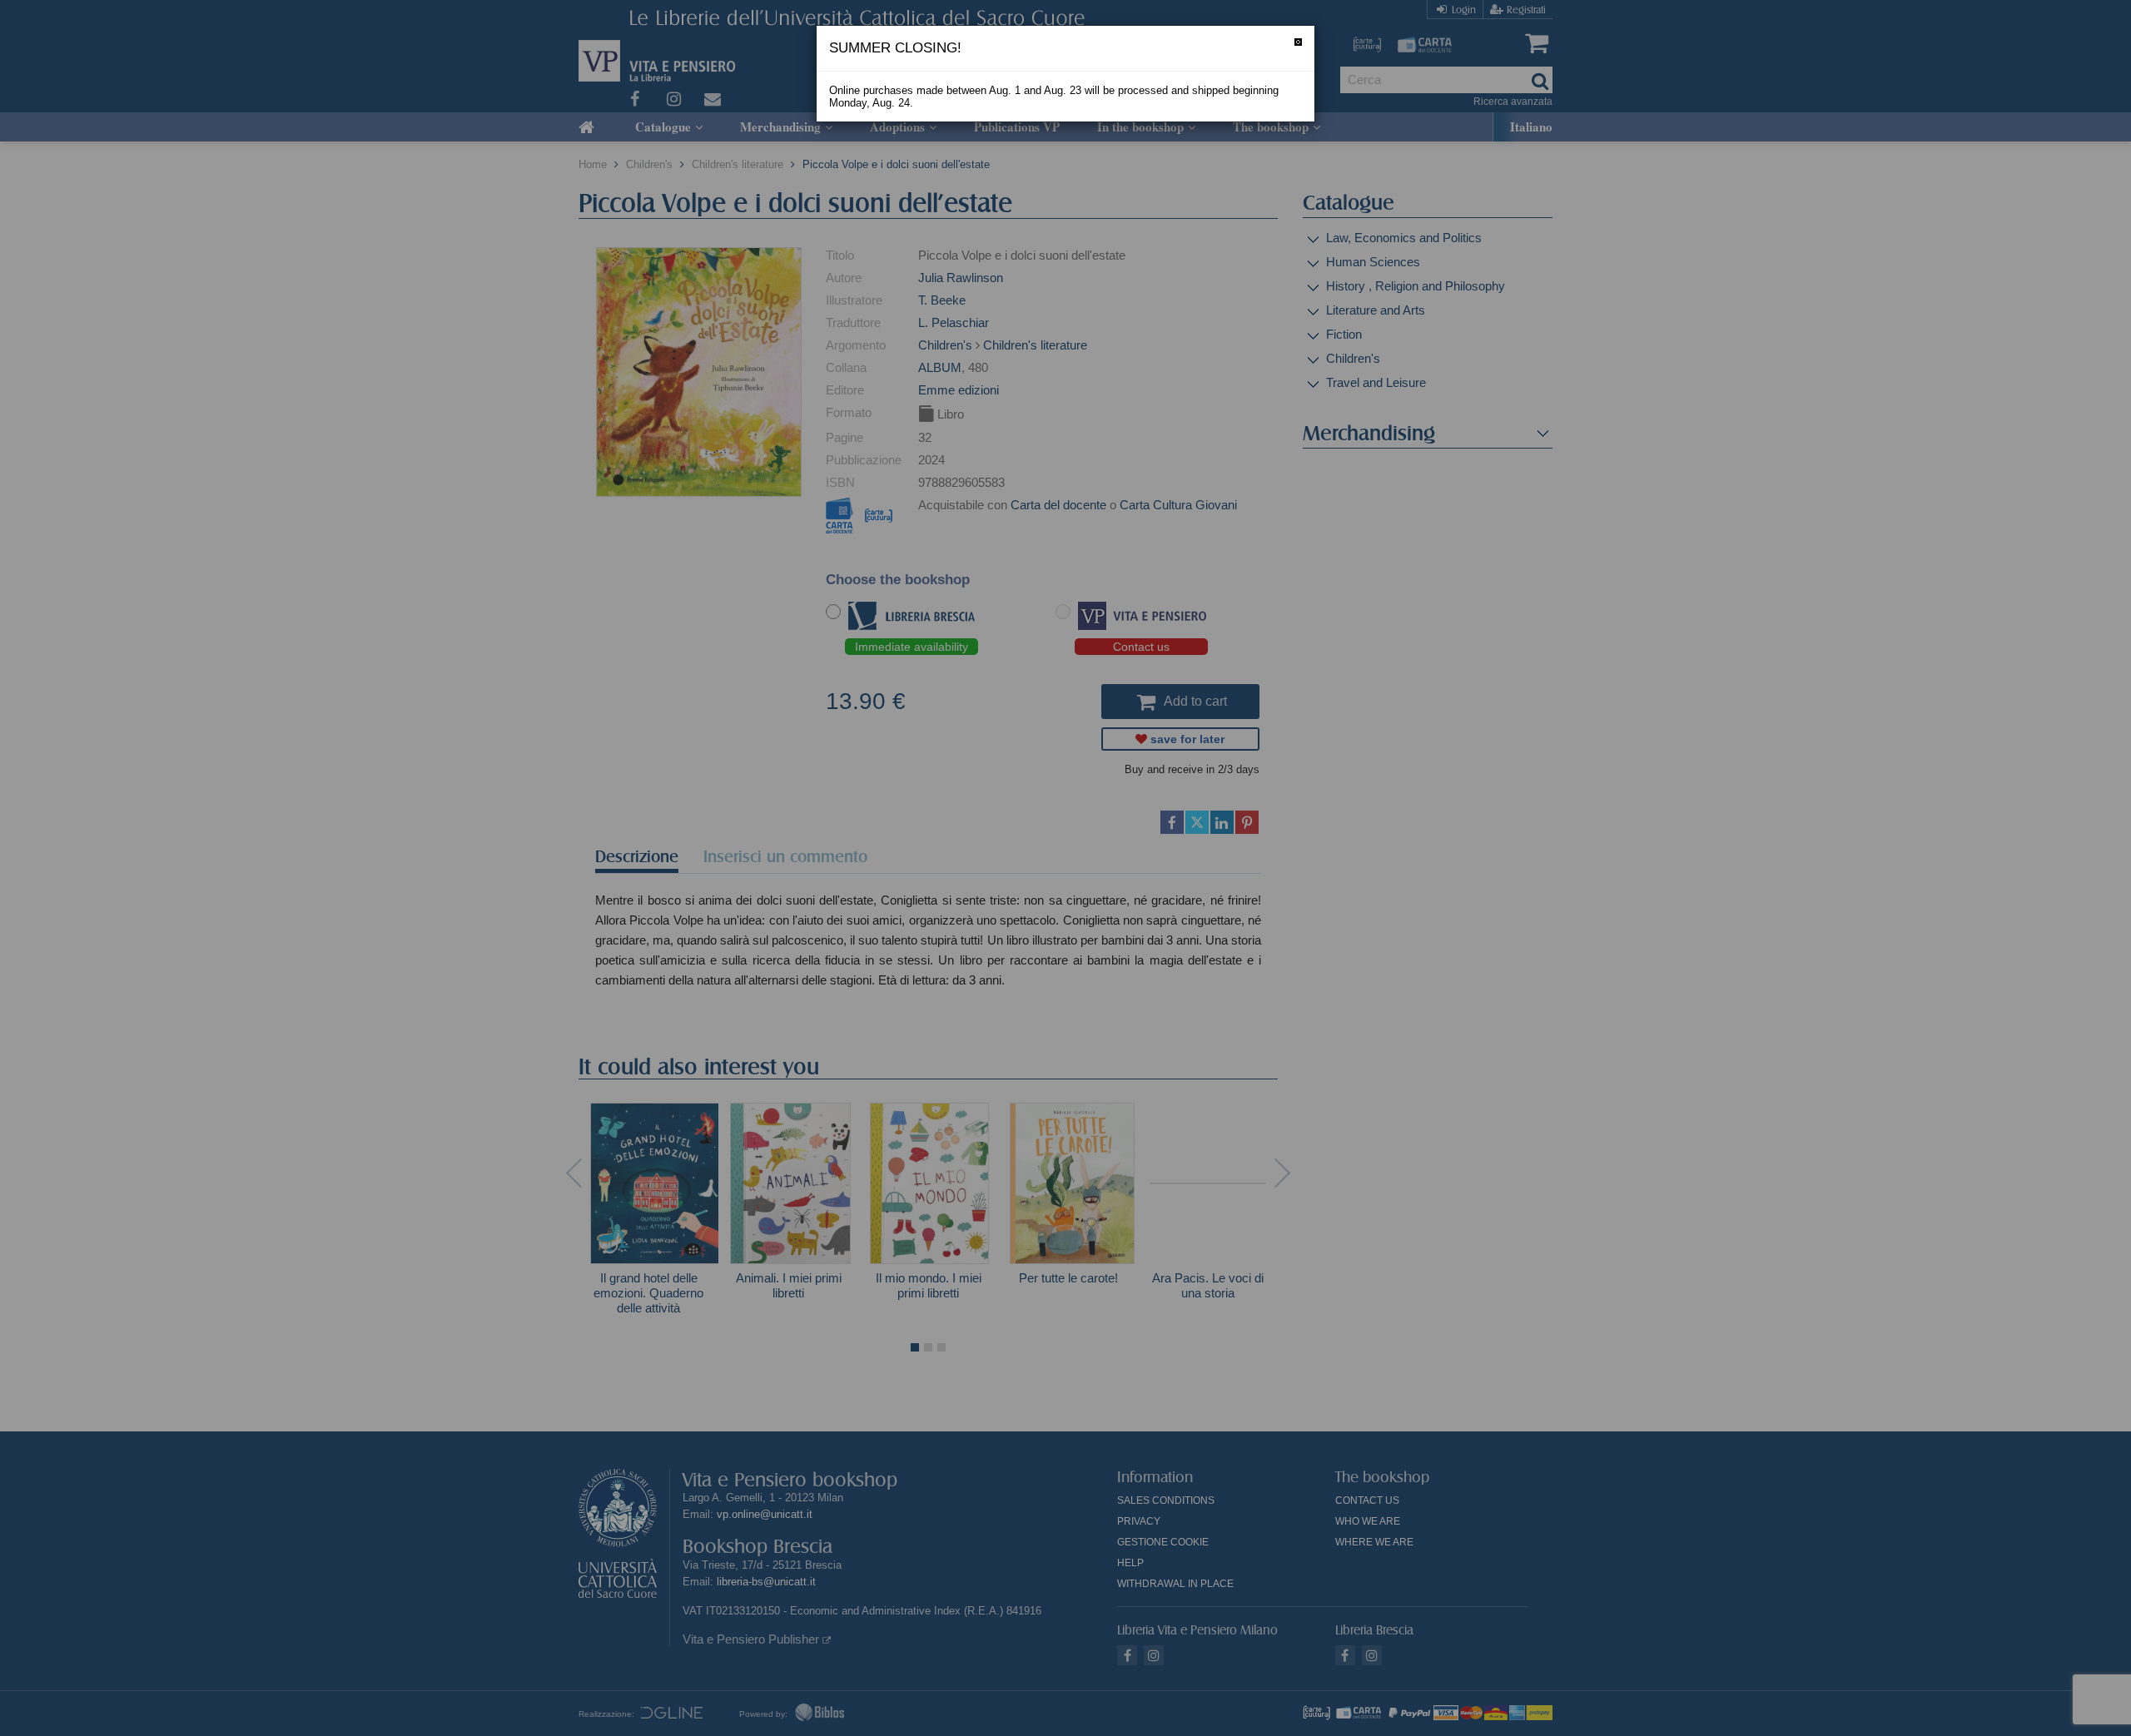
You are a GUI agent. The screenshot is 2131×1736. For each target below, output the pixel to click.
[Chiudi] (1298, 42)
